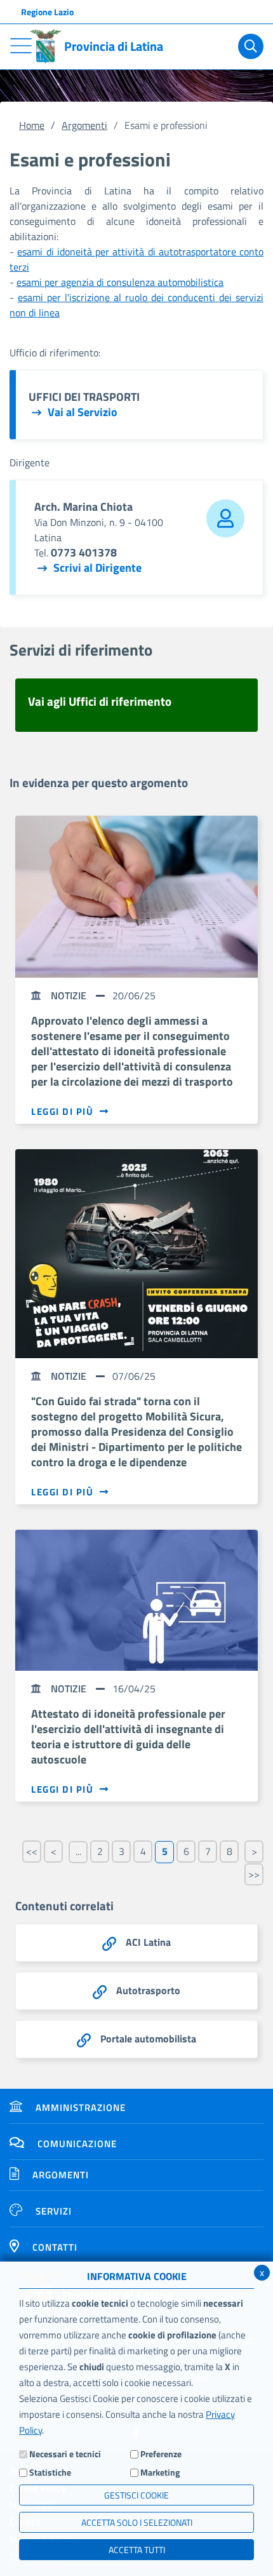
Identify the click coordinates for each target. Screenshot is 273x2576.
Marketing (160, 2472)
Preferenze (161, 2454)
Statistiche (50, 2472)
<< (32, 1851)
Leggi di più (62, 1112)
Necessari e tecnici (65, 2454)
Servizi (54, 2211)
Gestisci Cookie (136, 2495)
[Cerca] (251, 46)
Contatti (55, 2247)
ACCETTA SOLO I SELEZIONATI (137, 2522)
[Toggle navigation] (21, 46)
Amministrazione (81, 2107)
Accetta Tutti (137, 2550)
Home (32, 125)
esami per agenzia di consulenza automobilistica (120, 282)
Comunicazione (77, 2144)
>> (254, 1874)
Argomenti (84, 125)
